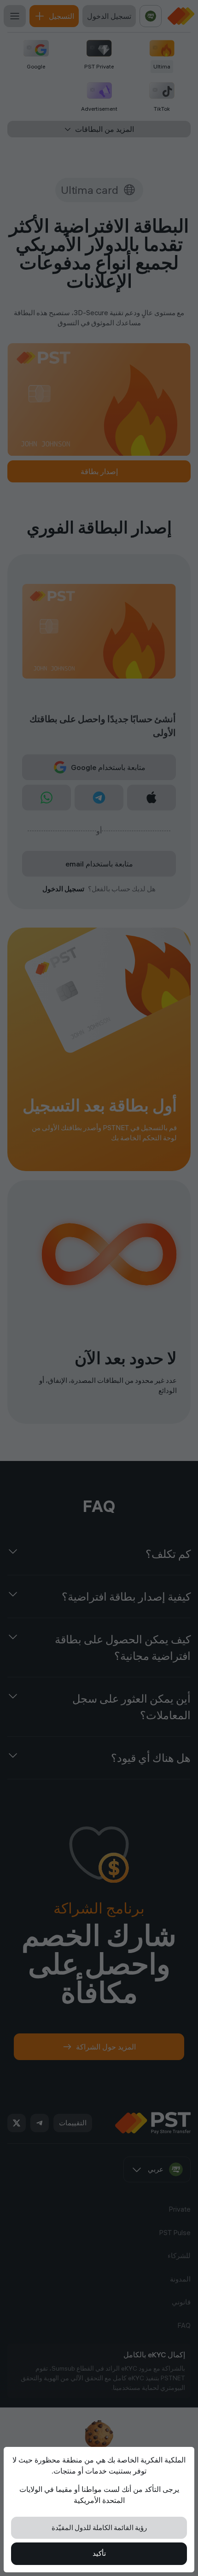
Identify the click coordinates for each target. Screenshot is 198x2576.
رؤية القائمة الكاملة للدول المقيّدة (99, 2528)
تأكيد (99, 2553)
